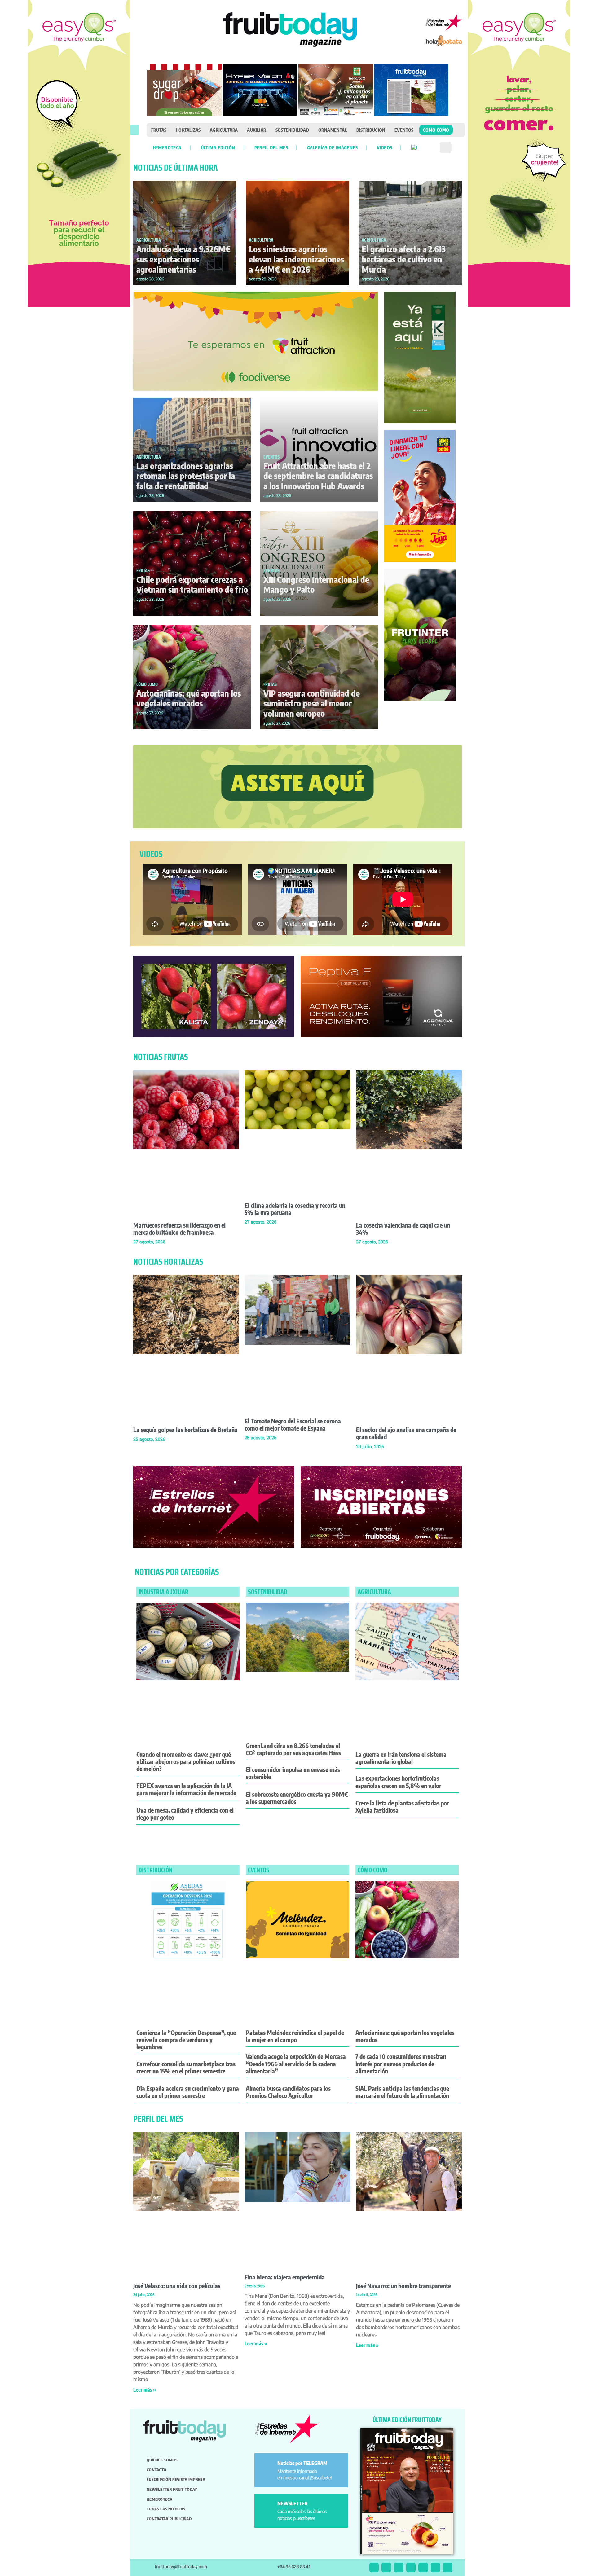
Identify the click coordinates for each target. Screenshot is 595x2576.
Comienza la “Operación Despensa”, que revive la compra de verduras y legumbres (186, 2040)
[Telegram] (436, 2567)
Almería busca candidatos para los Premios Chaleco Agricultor (288, 2092)
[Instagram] (386, 2567)
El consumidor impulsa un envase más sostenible (293, 1773)
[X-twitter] (374, 2567)
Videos (384, 147)
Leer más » (145, 2390)
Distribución (371, 130)
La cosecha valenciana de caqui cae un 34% (403, 1229)
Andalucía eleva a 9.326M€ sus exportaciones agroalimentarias (183, 259)
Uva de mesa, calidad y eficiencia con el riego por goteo (185, 1814)
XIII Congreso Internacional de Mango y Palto (316, 585)
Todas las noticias (166, 2509)
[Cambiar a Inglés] (414, 147)
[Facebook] (399, 2567)
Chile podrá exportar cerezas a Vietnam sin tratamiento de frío (192, 585)
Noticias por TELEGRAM (302, 2463)
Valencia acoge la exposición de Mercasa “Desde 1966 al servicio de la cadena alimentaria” (296, 2064)
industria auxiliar (163, 1592)
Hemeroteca (167, 147)
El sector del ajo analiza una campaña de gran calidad (406, 1433)
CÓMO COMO (147, 684)
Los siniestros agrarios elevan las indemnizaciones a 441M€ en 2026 (296, 259)
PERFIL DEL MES (158, 2119)
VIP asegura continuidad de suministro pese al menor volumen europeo (312, 703)
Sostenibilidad (292, 130)
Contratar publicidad (169, 2519)
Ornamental (333, 130)
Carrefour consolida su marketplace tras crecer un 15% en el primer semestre (186, 2067)
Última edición (218, 147)
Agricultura (224, 130)
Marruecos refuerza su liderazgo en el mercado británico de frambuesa (179, 1229)
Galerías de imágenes (332, 147)
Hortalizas (188, 130)
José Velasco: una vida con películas (177, 2286)
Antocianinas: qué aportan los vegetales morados (189, 698)
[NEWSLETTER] (267, 2506)
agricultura (374, 1592)
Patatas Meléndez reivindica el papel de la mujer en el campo (295, 2036)
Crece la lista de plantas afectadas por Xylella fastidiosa (402, 1807)
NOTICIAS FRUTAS (161, 1057)
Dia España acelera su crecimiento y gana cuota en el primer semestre (188, 2092)
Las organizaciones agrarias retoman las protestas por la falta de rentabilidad (186, 476)
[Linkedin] (411, 2567)
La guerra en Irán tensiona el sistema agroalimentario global (401, 1758)
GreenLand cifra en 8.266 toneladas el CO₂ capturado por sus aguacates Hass (293, 1749)
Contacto (156, 2470)
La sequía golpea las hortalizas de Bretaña (185, 1430)
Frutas (159, 130)
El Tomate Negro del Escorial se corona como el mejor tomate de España (293, 1424)
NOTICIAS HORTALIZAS (168, 1262)
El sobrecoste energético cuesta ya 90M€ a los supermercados (297, 1798)
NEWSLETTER (293, 2503)
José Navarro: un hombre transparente (403, 2286)
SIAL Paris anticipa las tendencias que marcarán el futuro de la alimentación (402, 2092)
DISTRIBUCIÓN (155, 1870)
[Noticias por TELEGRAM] (267, 2466)
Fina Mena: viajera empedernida (285, 2277)
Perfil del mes (271, 147)
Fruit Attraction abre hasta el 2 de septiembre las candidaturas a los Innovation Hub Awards (318, 476)
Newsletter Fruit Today (172, 2489)
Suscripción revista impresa (176, 2479)
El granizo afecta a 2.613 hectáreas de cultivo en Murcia (404, 259)
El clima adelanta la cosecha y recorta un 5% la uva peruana (295, 1209)
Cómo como (436, 130)
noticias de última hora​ (175, 168)
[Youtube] (423, 2567)
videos (151, 854)
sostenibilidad (268, 1592)
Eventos (404, 130)
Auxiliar (257, 130)
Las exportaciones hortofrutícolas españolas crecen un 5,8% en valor (398, 1782)
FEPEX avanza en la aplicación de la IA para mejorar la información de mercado (186, 1789)
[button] (134, 130)
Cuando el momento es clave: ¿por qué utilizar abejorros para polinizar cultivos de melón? (186, 1761)
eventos (259, 1870)
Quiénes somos (162, 2460)
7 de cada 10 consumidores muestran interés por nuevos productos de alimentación (401, 2064)
